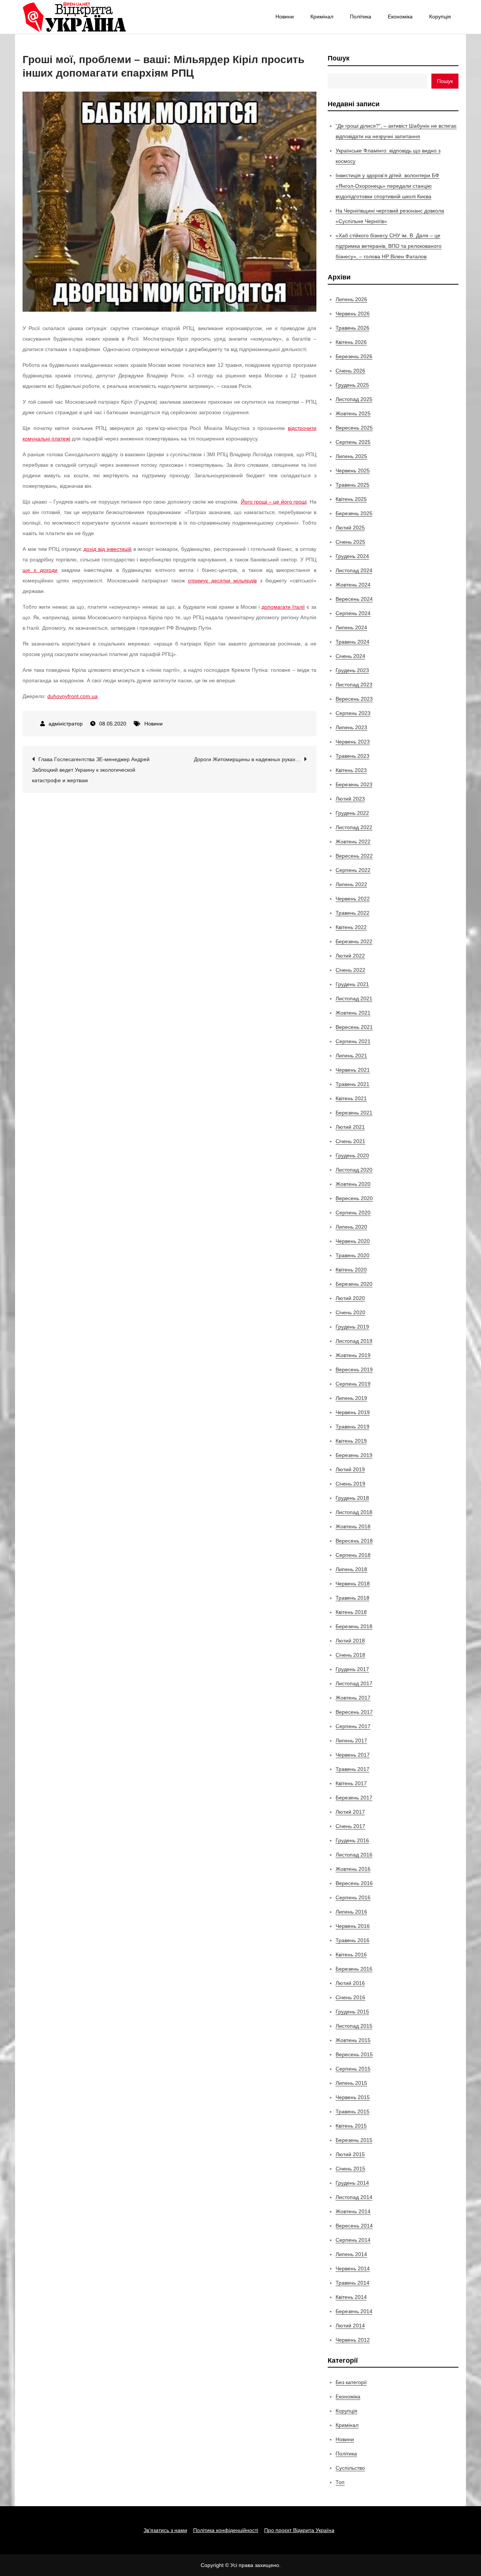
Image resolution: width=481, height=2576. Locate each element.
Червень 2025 (353, 471)
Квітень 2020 (351, 1270)
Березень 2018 (354, 1626)
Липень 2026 (351, 299)
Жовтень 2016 (353, 1869)
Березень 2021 (354, 1113)
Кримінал (322, 17)
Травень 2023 (352, 756)
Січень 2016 (350, 1997)
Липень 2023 (351, 727)
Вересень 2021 (354, 1027)
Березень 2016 (354, 1969)
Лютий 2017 (350, 1812)
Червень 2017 (353, 1755)
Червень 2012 (353, 2340)
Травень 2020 (352, 1255)
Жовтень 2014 (353, 2211)
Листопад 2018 (354, 1512)
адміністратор (66, 724)
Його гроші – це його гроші (274, 502)
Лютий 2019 (350, 1469)
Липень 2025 (351, 456)
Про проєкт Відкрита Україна (299, 2530)
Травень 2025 (352, 485)
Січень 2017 (350, 1826)
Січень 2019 (350, 1484)
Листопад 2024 (354, 570)
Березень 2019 (354, 1455)
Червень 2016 (353, 1926)
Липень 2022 (351, 884)
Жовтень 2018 (353, 1526)
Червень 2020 (353, 1241)
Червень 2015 (353, 2097)
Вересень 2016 (354, 1883)
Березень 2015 (354, 2140)
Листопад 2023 (354, 685)
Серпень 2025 (353, 442)
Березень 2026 (354, 356)
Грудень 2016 (352, 1840)
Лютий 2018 (350, 1641)
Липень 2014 (351, 2254)
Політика (361, 17)
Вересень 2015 (354, 2054)
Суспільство (350, 2468)
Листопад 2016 (354, 1855)
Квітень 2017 (351, 1783)
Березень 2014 (354, 2311)
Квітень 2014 (351, 2297)
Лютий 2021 (350, 1127)
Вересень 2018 (354, 1541)
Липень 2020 (351, 1227)
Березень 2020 (354, 1284)
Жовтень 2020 (353, 1184)
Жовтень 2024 (353, 585)
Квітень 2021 (351, 1098)
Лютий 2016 (350, 1983)
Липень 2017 (351, 1740)
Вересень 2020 (354, 1198)
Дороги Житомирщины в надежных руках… (247, 759)
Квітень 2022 (351, 927)
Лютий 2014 (350, 2326)
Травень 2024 (352, 642)
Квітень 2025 (351, 499)
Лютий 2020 (350, 1298)
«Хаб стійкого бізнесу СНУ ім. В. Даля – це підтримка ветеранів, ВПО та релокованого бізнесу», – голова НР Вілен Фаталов (389, 246)
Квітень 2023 (351, 770)
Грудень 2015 (352, 2012)
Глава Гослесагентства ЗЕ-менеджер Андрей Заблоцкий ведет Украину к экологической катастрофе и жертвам (91, 770)
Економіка (400, 17)
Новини (285, 17)
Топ (340, 2482)
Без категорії (351, 2382)
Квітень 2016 (351, 1955)
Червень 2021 (353, 1070)
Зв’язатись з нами (165, 2530)
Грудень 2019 (352, 1327)
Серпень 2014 (353, 2240)
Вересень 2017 (354, 1712)
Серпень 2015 (353, 2069)
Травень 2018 (352, 1598)
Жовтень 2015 (353, 2040)
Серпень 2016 (353, 1897)
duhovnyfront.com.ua (73, 696)
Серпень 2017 (353, 1726)
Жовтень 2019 (353, 1355)
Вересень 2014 (354, 2226)
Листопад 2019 (354, 1341)
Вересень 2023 (354, 699)
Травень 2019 (352, 1427)
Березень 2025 (354, 513)
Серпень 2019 (353, 1384)
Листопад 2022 (354, 827)
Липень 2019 (351, 1398)
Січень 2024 (350, 656)
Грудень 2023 (352, 670)
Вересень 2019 (354, 1369)
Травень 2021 (352, 1084)
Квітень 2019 (351, 1441)
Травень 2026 (352, 328)
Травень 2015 (352, 2111)
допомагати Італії (283, 607)
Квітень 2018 (351, 1612)
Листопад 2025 (354, 399)
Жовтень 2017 (353, 1698)
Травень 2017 (352, 1769)
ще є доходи (40, 570)
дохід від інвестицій (107, 549)
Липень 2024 (351, 627)
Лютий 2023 (350, 799)
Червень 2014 (353, 2268)
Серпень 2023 (353, 713)
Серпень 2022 (353, 870)
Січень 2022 (350, 970)
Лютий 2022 (350, 956)
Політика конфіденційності (226, 2530)
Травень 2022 (352, 913)
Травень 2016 (352, 1940)
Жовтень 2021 (353, 1013)
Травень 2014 (352, 2283)
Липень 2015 (351, 2083)
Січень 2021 (350, 1141)
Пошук (339, 58)
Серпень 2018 (353, 1555)
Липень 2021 (351, 1056)
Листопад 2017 (354, 1683)
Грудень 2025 (352, 385)
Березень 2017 (354, 1798)
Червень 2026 (353, 314)
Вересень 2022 (354, 856)
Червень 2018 (353, 1584)
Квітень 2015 (351, 2126)
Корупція (440, 17)
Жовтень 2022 (353, 842)
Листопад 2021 (354, 998)
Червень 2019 (353, 1412)
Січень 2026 (350, 371)
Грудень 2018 (352, 1498)
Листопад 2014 (354, 2197)
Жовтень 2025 (353, 413)
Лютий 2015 (350, 2154)
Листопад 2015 (354, 2026)
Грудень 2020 (352, 1155)
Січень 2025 (350, 542)
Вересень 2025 (354, 428)
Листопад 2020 (354, 1170)
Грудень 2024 (352, 556)
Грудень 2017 (352, 1669)
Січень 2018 (350, 1655)
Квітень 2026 (351, 342)
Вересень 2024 (354, 599)
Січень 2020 (350, 1312)
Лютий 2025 (350, 528)
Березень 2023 (354, 784)
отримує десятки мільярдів (222, 581)
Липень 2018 (351, 1569)
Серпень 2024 (353, 613)
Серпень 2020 (353, 1213)
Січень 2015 (350, 2169)
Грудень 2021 (352, 984)
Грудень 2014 (352, 2183)
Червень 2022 (353, 899)
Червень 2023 (353, 742)
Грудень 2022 (352, 813)
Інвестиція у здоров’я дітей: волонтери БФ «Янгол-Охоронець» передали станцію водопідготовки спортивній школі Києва (387, 186)
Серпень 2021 (353, 1041)
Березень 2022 (354, 941)
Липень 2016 (351, 1912)
